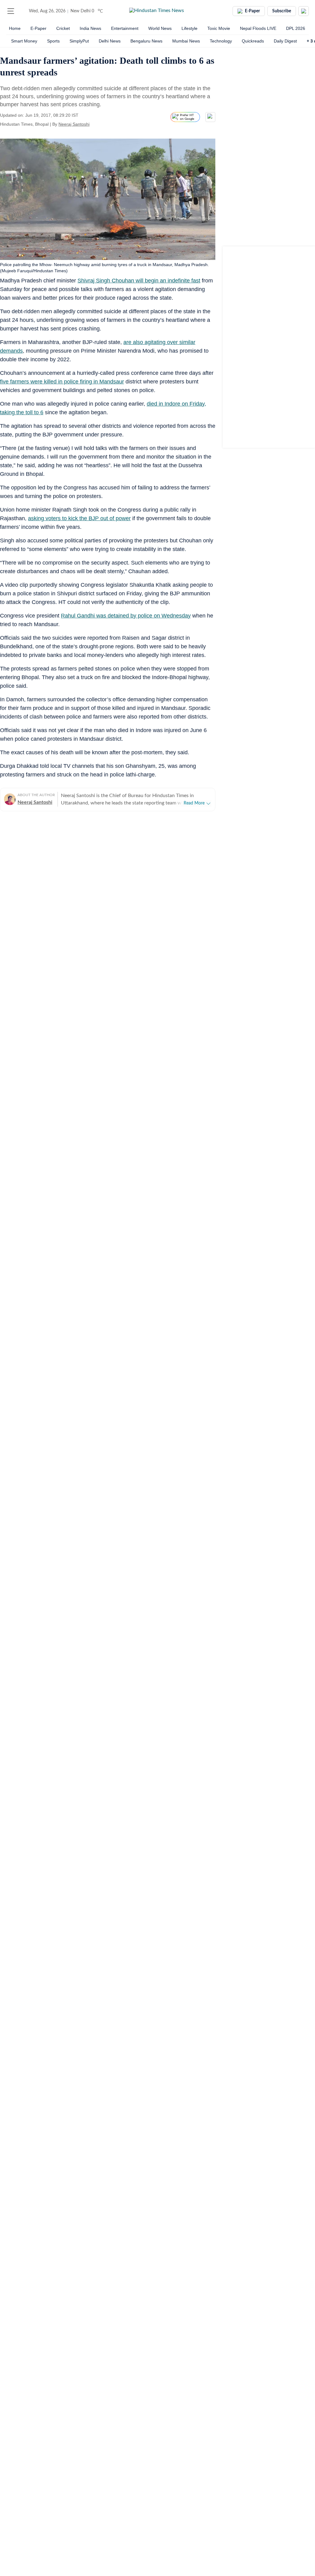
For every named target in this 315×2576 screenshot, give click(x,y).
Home (15, 28)
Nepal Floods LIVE (258, 28)
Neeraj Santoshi (74, 124)
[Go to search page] (22, 11)
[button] (11, 11)
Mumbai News (186, 41)
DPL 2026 (296, 28)
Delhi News (110, 41)
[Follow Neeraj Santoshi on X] (97, 124)
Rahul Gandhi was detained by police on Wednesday (126, 616)
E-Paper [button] (252, 11)
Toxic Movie (219, 28)
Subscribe (282, 11)
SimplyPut (79, 41)
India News (90, 28)
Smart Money (24, 41)
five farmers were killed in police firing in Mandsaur (62, 382)
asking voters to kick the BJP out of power (79, 518)
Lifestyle (189, 28)
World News (160, 28)
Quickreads (253, 41)
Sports (53, 41)
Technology (221, 41)
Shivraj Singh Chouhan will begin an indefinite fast (139, 281)
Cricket (63, 28)
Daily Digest (285, 41)
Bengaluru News (146, 41)
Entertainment (125, 28)
